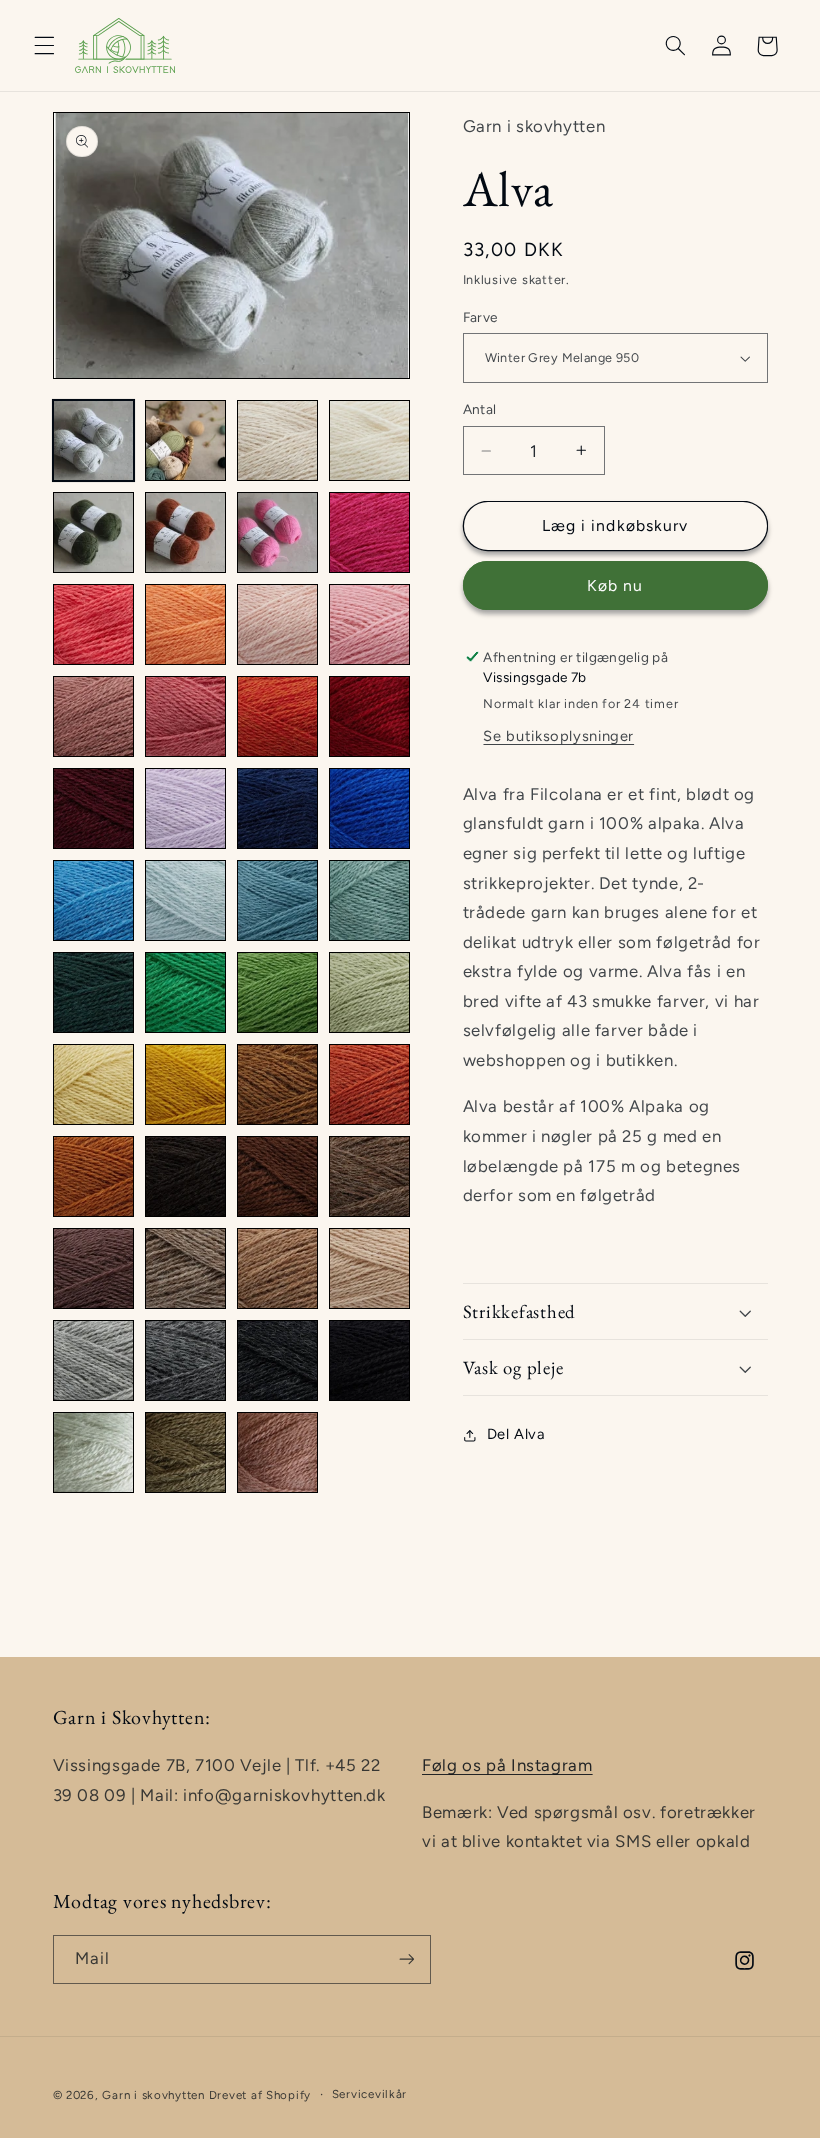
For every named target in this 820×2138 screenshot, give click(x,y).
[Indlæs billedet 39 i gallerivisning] (278, 1269)
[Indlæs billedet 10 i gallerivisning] (186, 625)
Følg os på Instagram (507, 1765)
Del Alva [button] (516, 1434)
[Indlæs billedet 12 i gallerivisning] (370, 625)
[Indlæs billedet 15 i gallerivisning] (278, 717)
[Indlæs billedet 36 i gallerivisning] (370, 1177)
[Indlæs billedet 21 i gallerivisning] (94, 901)
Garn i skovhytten (153, 2095)
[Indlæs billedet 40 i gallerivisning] (370, 1269)
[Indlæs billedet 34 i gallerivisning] (186, 1177)
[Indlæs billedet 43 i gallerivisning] (278, 1361)
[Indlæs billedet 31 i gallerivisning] (278, 1085)
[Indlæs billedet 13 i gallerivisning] (94, 717)
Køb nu (615, 585)
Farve (480, 317)
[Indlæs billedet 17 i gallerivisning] (94, 809)
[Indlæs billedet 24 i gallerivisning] (370, 901)
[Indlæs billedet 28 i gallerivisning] (370, 993)
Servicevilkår (370, 2094)
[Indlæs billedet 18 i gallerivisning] (186, 809)
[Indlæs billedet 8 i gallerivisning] (370, 533)
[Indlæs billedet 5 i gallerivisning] (94, 533)
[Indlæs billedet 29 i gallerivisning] (94, 1085)
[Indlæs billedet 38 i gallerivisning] (186, 1269)
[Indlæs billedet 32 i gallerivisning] (370, 1085)
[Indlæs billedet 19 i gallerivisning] (278, 809)
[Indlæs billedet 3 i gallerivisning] (278, 441)
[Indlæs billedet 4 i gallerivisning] (370, 441)
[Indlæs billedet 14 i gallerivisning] (186, 717)
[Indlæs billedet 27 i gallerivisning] (278, 993)
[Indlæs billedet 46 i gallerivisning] (186, 1453)
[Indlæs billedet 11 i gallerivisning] (278, 625)
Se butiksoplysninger (558, 736)
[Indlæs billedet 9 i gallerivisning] (94, 625)
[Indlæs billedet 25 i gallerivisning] (94, 993)
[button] (44, 46)
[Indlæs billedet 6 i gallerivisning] (186, 533)
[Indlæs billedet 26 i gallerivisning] (186, 993)
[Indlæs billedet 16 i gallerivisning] (370, 717)
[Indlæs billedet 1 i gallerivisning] (94, 441)
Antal (480, 409)
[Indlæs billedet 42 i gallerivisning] (186, 1361)
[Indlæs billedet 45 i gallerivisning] (94, 1453)
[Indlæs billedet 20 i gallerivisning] (370, 809)
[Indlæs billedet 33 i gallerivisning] (94, 1177)
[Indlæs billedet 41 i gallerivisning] (94, 1361)
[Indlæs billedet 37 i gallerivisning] (94, 1269)
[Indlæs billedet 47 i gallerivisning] (278, 1453)
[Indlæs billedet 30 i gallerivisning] (186, 1085)
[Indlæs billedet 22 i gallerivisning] (186, 901)
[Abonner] (406, 1959)
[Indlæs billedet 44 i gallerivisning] (370, 1361)
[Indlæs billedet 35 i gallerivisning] (278, 1177)
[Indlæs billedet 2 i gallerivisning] (186, 441)
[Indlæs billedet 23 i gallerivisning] (278, 901)
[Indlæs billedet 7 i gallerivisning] (278, 533)
